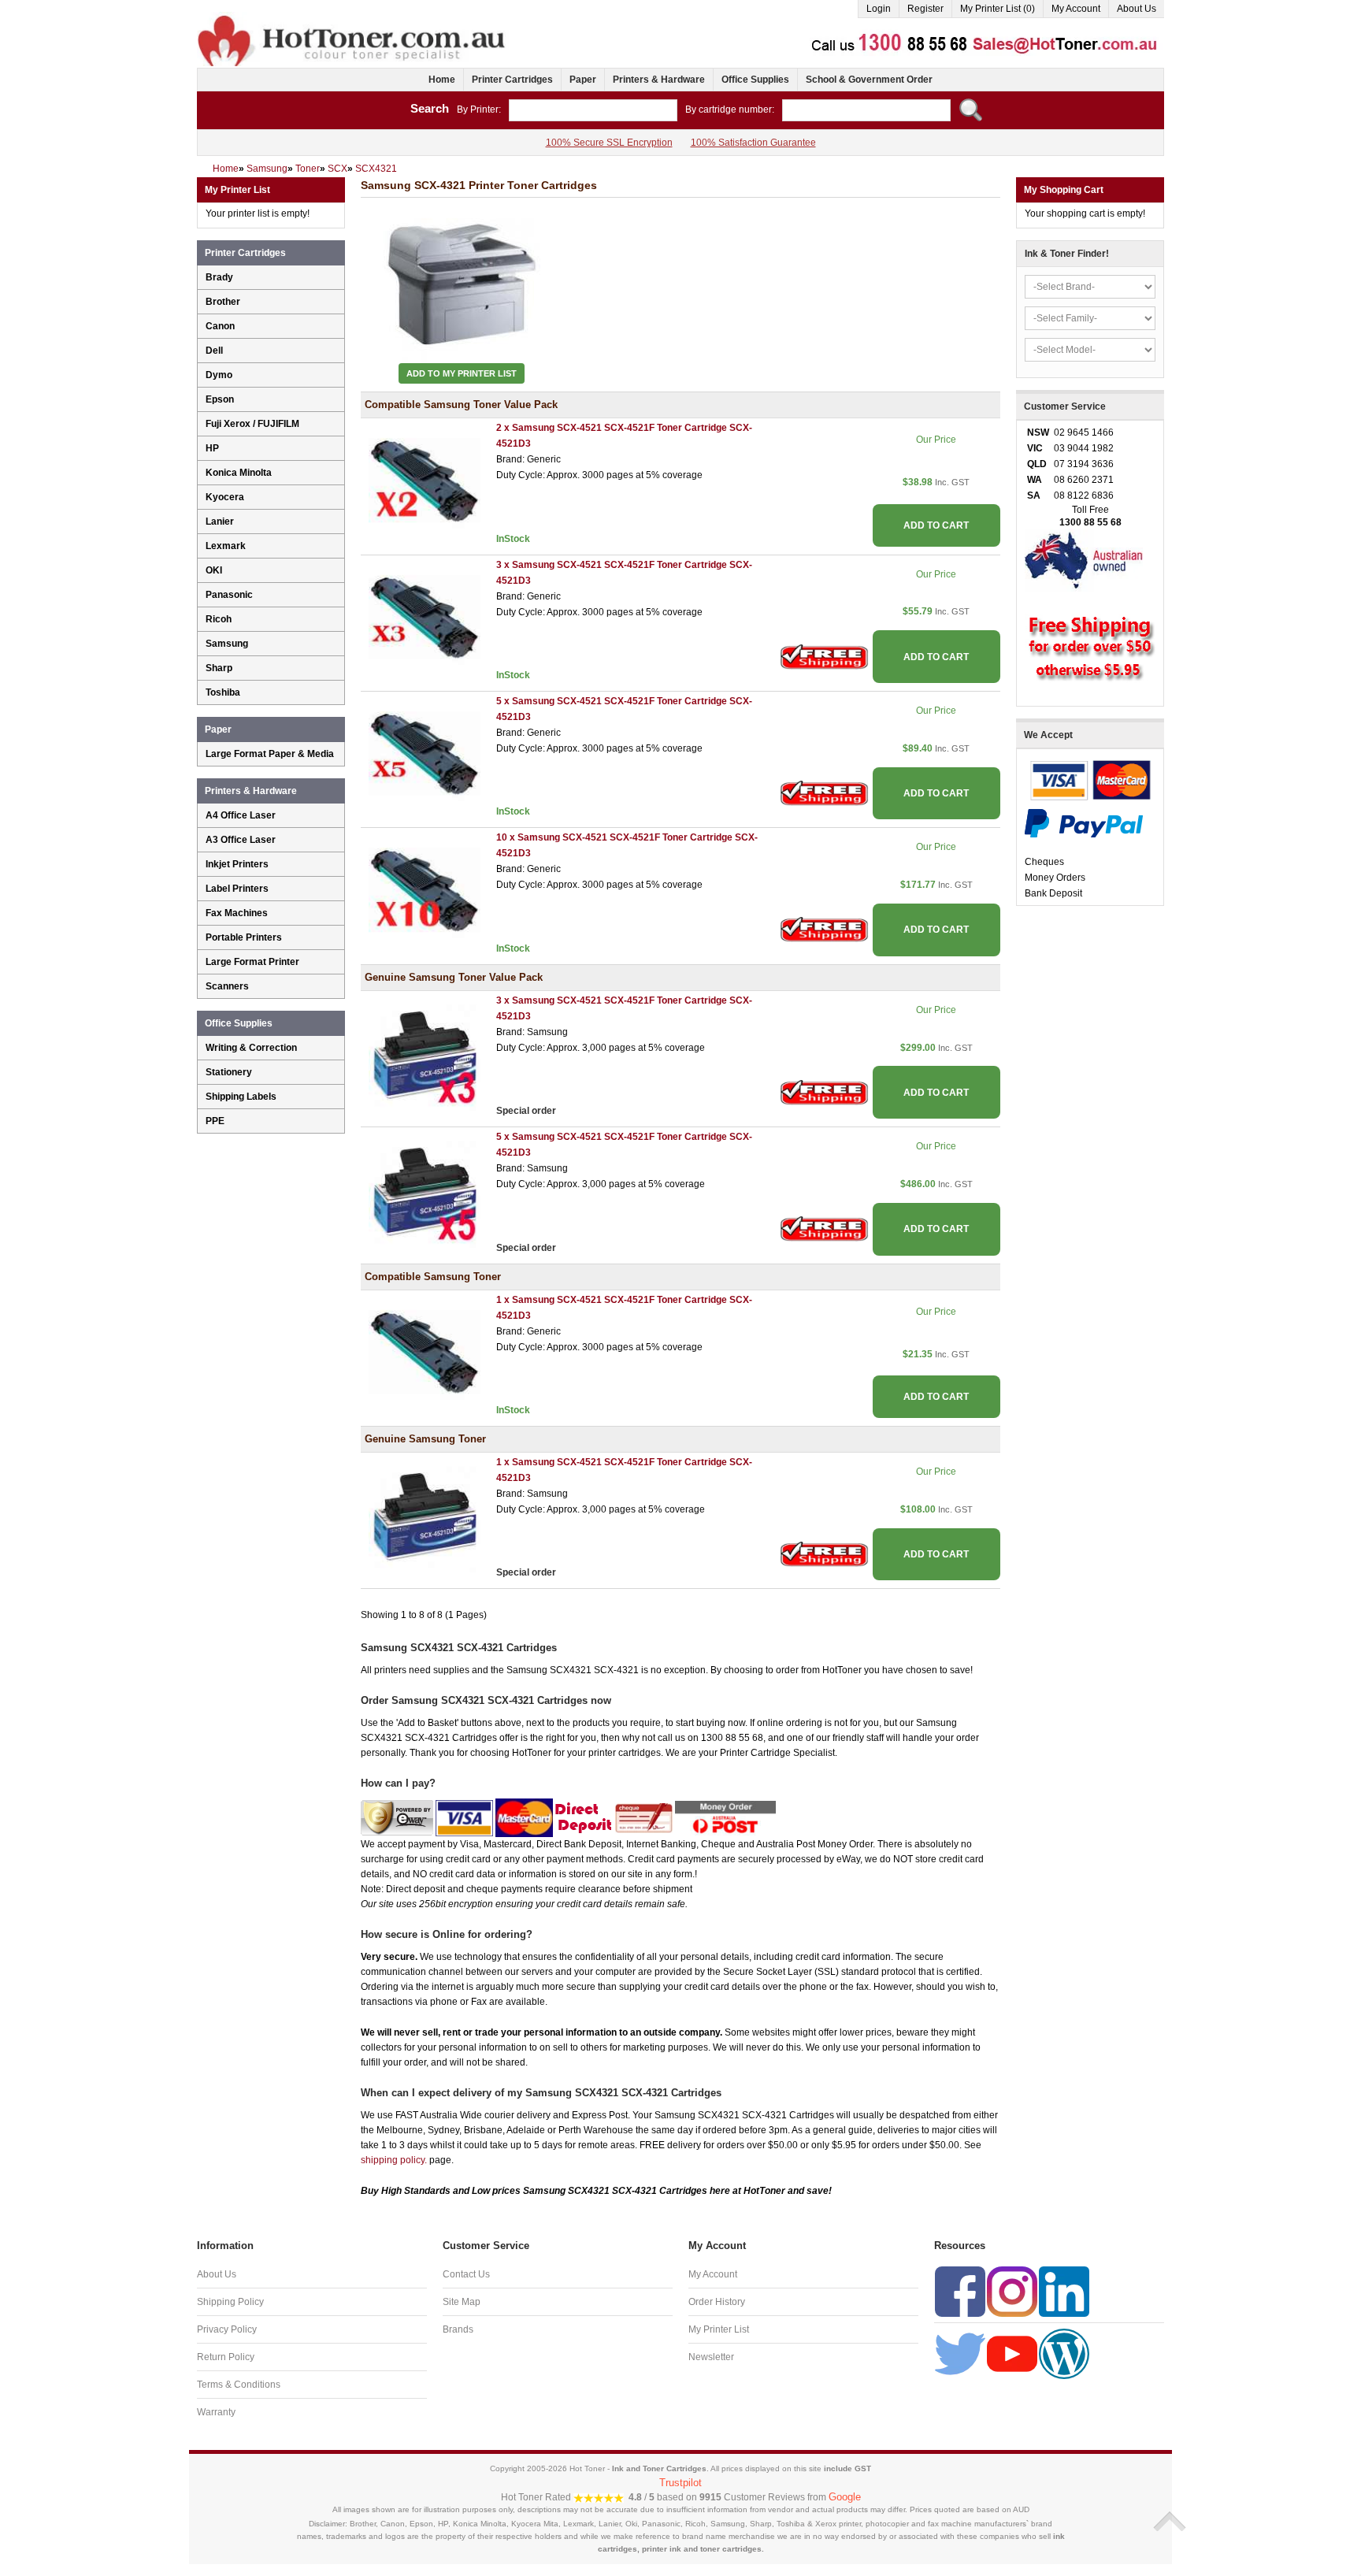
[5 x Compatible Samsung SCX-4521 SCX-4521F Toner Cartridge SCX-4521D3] (425, 755)
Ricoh (219, 619)
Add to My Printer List (462, 373)
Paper (583, 80)
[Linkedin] (1064, 2292)
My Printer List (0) (998, 9)
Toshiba (223, 692)
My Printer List (719, 2329)
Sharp (219, 668)
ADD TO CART (936, 525)
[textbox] (593, 110)
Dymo (219, 375)
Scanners (227, 986)
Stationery (229, 1072)
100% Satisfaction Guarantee (753, 143)
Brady (219, 277)
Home (442, 80)
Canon (220, 326)
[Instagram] (1012, 2292)
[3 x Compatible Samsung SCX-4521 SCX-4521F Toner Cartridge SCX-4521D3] (425, 618)
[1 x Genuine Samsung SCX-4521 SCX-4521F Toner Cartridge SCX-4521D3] (425, 1516)
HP (212, 448)
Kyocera (225, 497)
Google (845, 2497)
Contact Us (466, 2274)
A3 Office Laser (241, 840)
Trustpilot (680, 2483)
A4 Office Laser (241, 815)
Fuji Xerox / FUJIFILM (252, 424)
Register (925, 9)
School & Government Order (869, 80)
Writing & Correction (251, 1048)
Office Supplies (755, 80)
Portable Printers (244, 937)
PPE (215, 1121)
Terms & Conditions (239, 2385)
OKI (214, 570)
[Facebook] (960, 2292)
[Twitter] (960, 2354)
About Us (1137, 9)
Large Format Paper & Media (270, 754)
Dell (214, 351)
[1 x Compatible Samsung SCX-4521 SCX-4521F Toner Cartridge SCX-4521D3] (425, 1353)
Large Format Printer (252, 962)
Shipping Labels (241, 1097)
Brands (458, 2329)
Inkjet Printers (237, 864)
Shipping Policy (230, 2302)
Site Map (462, 2302)
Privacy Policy (227, 2329)
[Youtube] (1012, 2354)
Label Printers (237, 889)
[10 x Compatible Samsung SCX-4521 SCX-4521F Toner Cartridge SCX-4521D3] (425, 892)
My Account (1076, 9)
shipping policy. (394, 2160)
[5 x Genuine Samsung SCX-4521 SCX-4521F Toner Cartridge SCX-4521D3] (425, 1191)
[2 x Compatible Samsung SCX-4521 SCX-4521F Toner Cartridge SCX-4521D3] (425, 482)
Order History (717, 2302)
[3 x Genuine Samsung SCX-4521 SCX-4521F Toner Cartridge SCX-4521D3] (425, 1054)
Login (879, 9)
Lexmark (226, 546)
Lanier (220, 522)
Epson (220, 399)
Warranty (216, 2412)
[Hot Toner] (353, 18)
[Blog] (1064, 2354)
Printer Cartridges (512, 80)
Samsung (227, 644)
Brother (223, 302)
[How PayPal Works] (1084, 822)
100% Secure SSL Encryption (609, 143)
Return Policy (226, 2357)
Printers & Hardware (659, 80)
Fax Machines (237, 913)
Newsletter (711, 2357)
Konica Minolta (239, 473)
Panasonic (229, 595)
